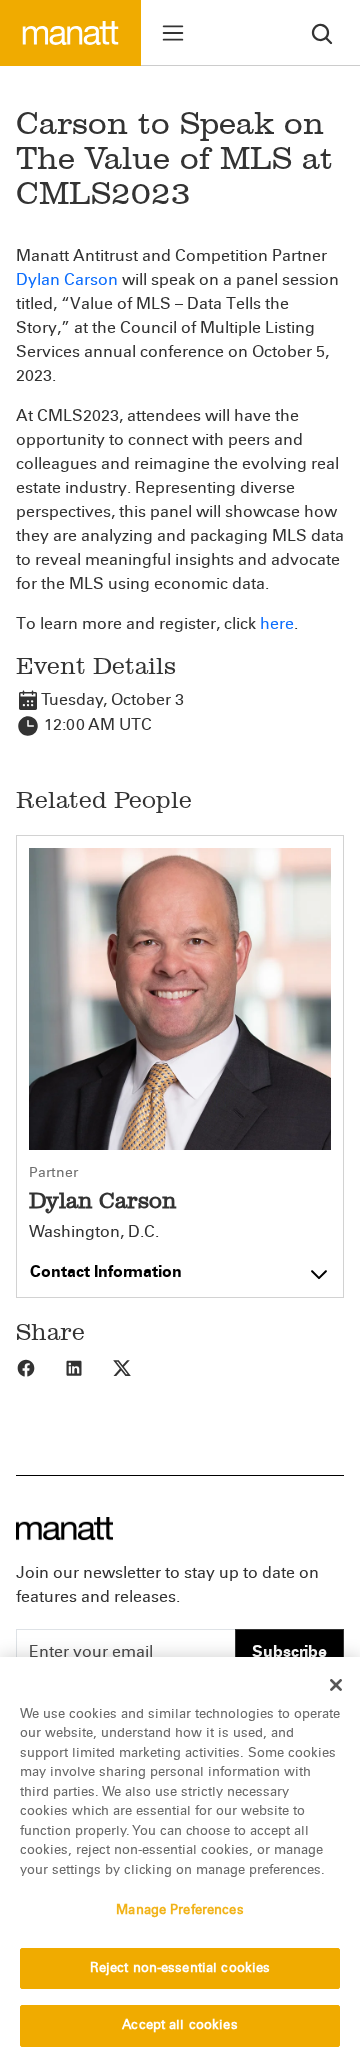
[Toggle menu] (173, 33)
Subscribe (289, 1651)
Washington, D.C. (94, 1232)
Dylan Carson (67, 279)
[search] (322, 32)
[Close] (336, 1685)
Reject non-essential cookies (180, 1968)
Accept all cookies (179, 2025)
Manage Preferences (179, 1910)
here (277, 623)
